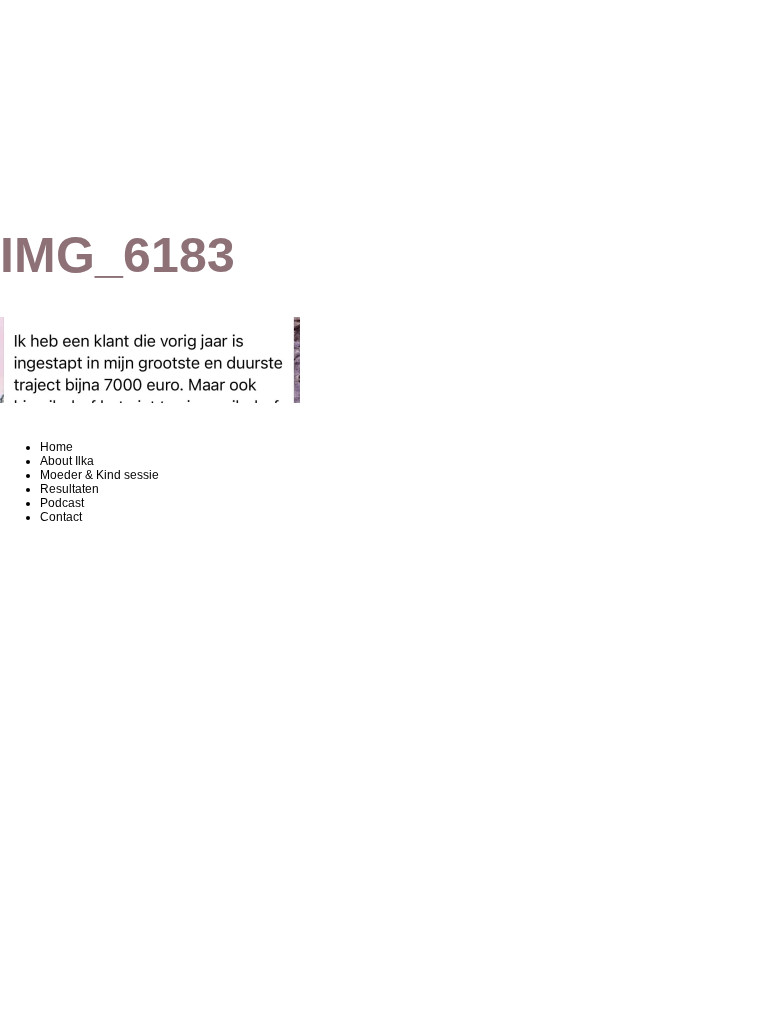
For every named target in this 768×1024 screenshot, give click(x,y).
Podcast (62, 503)
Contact (61, 517)
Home (56, 447)
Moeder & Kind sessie (99, 475)
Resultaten (69, 489)
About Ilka (67, 461)
